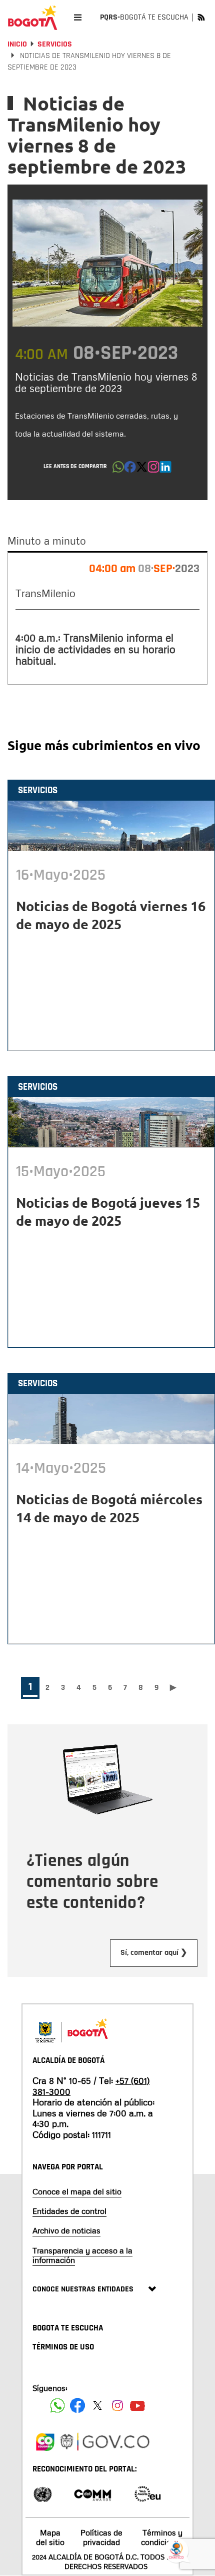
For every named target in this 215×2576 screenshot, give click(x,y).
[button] (118, 470)
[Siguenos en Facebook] (57, 2405)
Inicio (17, 44)
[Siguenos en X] (97, 2405)
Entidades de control (69, 2211)
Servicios (55, 44)
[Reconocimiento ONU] (42, 2493)
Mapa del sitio (50, 2537)
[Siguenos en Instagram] (117, 2405)
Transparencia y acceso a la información (82, 2255)
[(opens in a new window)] (153, 470)
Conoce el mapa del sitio (77, 2191)
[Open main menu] (78, 17)
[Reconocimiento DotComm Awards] (92, 2493)
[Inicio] (32, 18)
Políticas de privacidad (101, 2537)
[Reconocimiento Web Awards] (147, 2493)
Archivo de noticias (66, 2230)
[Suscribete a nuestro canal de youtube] (137, 2405)
